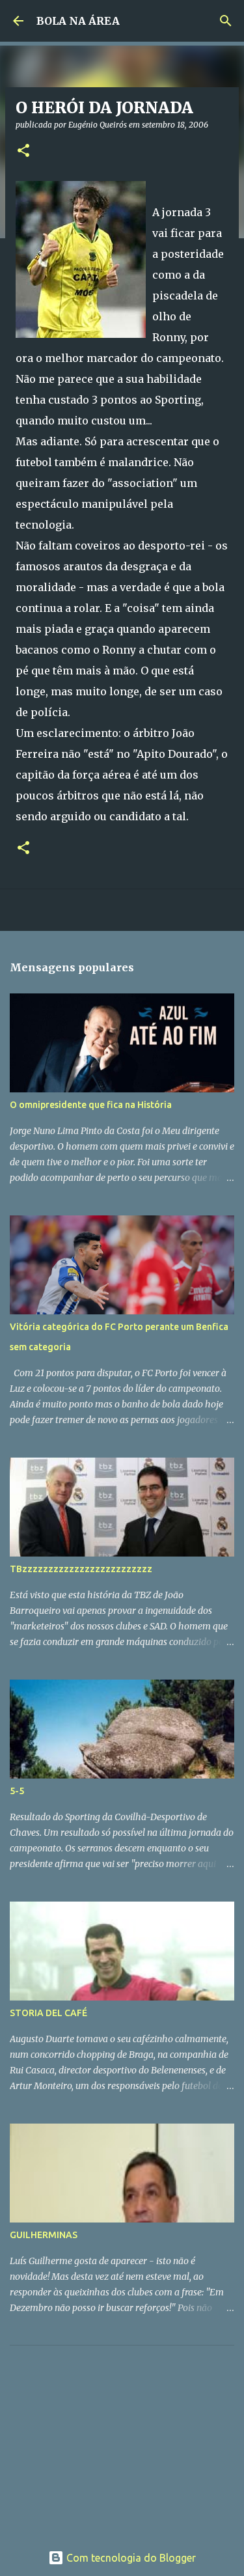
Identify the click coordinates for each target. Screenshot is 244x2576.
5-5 (17, 1791)
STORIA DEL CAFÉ (48, 2013)
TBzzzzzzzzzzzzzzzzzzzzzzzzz (81, 1569)
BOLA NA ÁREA (78, 21)
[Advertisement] (107, 2437)
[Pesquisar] (226, 21)
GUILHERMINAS (44, 2235)
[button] (23, 151)
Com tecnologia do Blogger (130, 2558)
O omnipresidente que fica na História (91, 1105)
